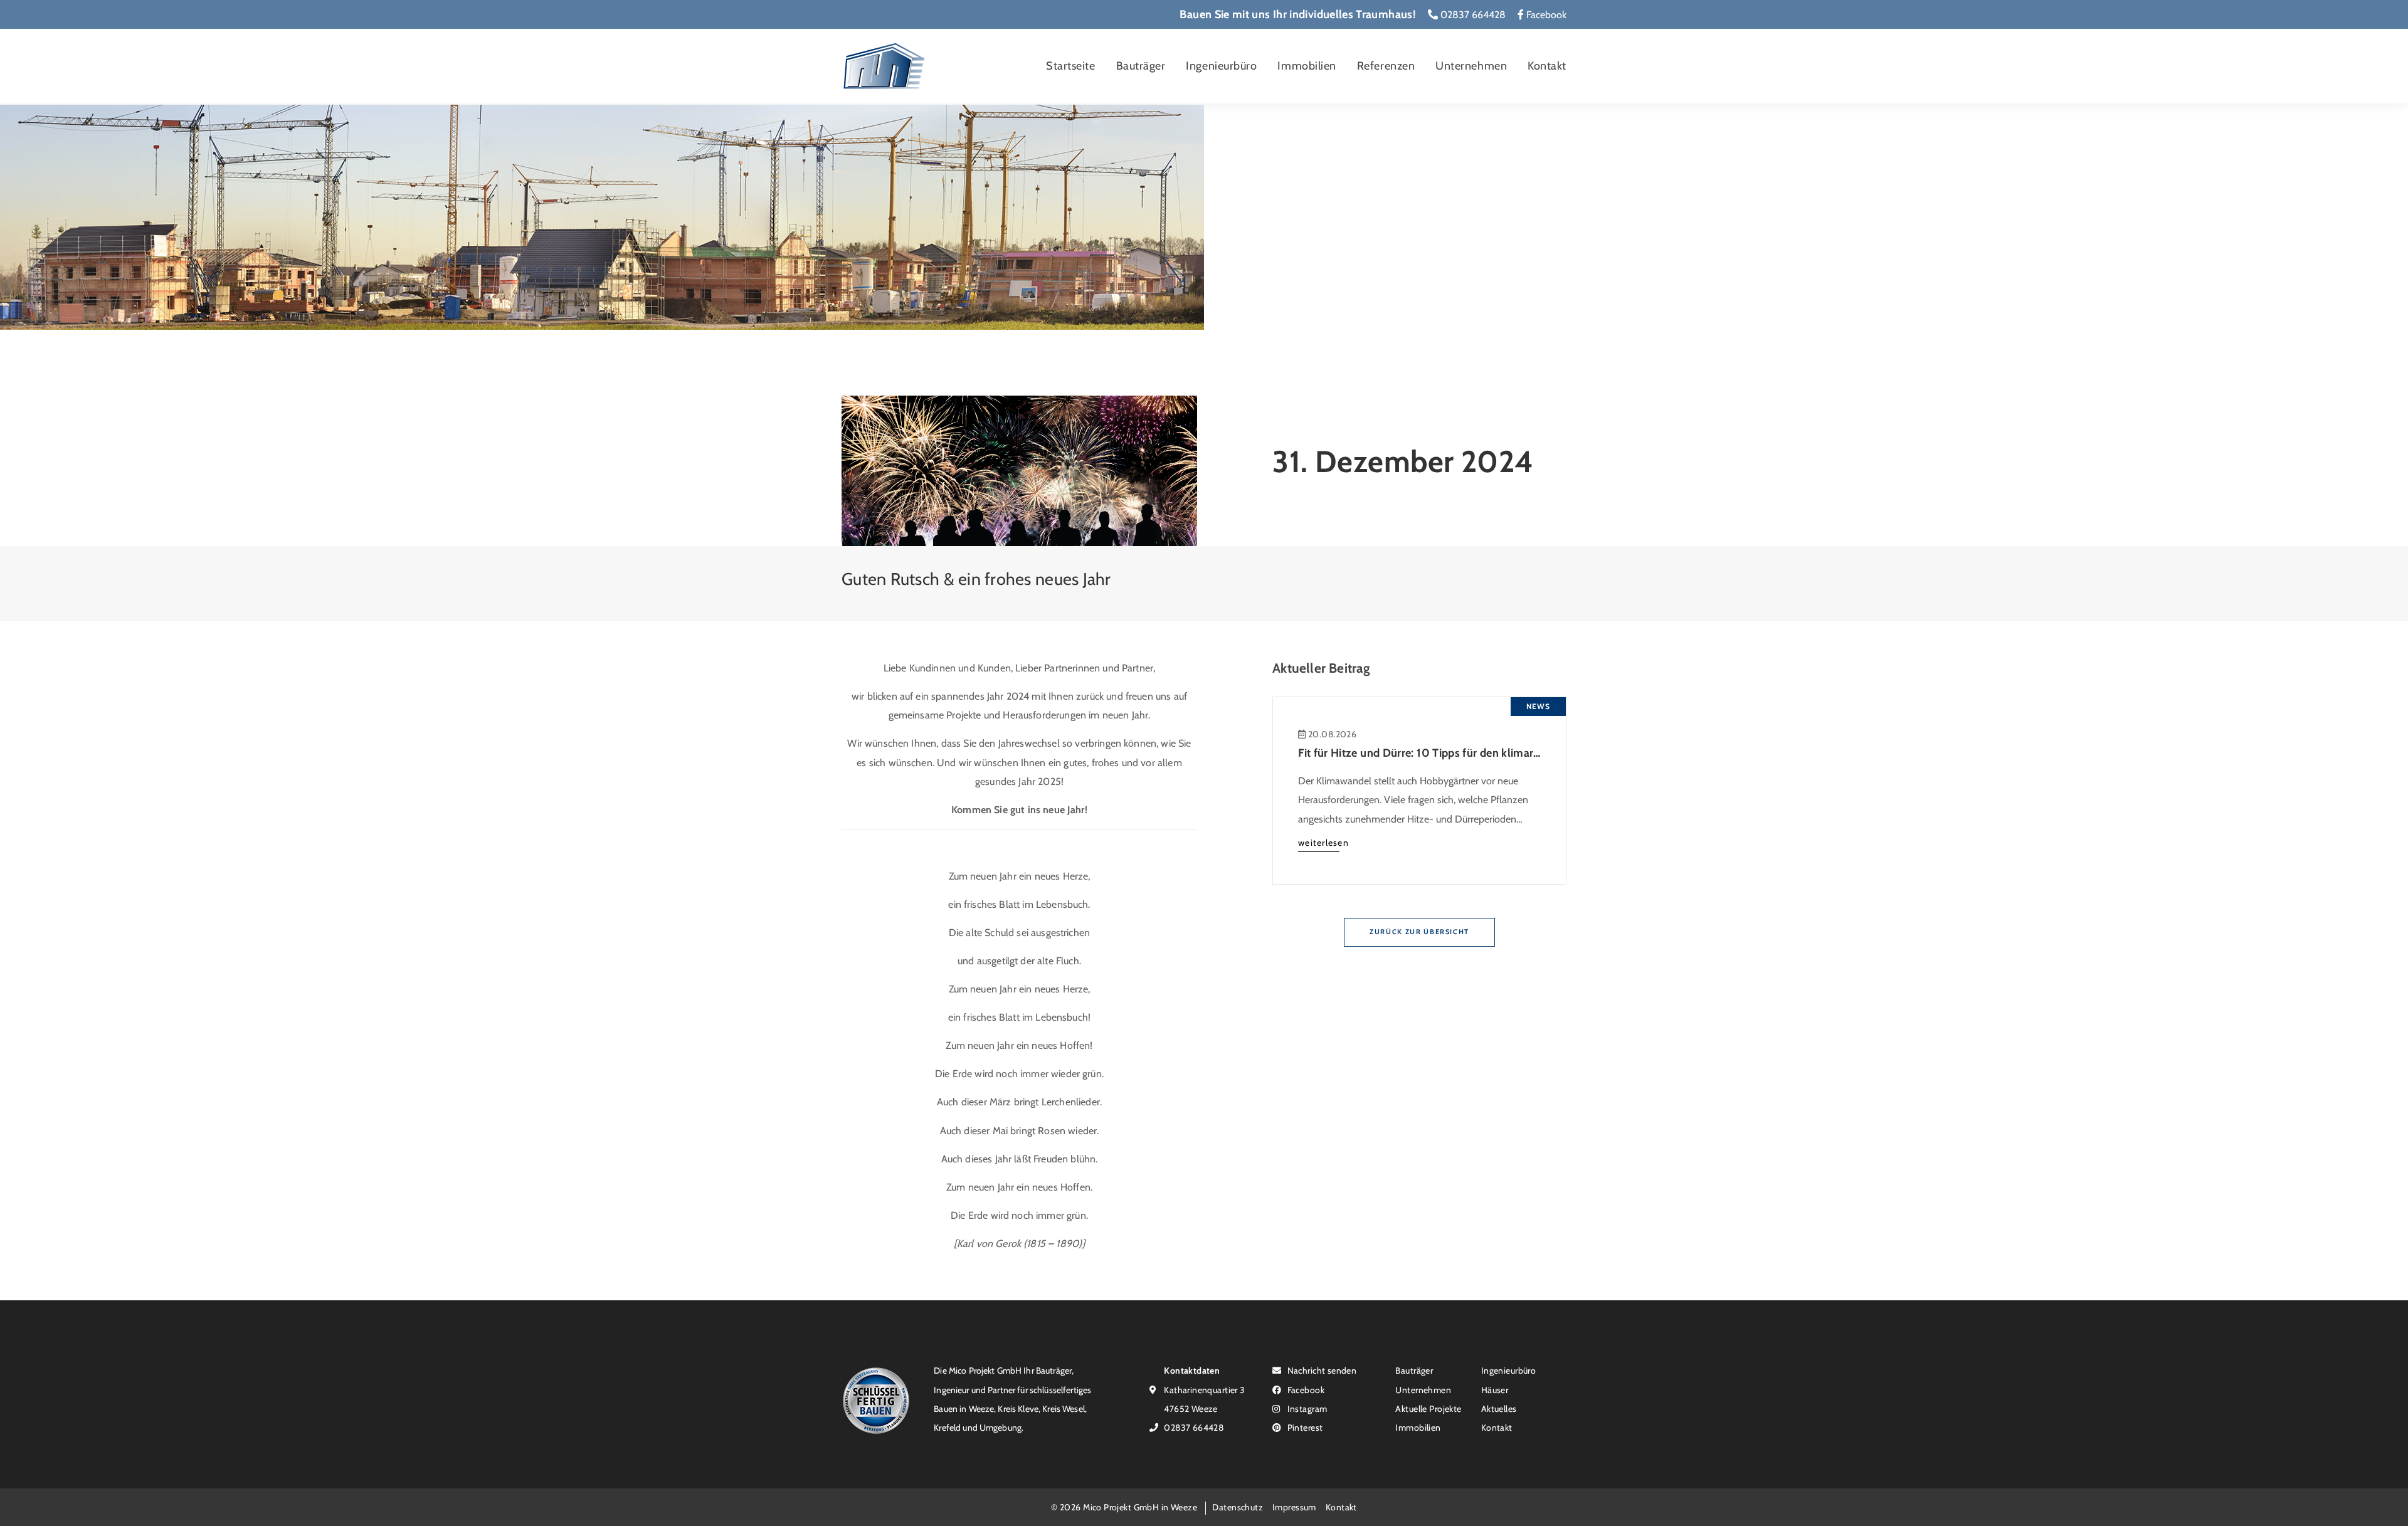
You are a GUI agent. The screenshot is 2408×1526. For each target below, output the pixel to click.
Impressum (1294, 1507)
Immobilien (1307, 66)
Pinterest (1304, 1427)
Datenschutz (1238, 1507)
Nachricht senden (1321, 1370)
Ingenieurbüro (1221, 66)
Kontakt (1547, 66)
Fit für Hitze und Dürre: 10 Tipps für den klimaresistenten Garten (1460, 753)
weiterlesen (1323, 842)
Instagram (1306, 1408)
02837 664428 (1472, 15)
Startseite (1070, 66)
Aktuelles (1499, 1408)
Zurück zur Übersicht (1419, 932)
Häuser (1495, 1390)
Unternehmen (1471, 66)
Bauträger (1141, 66)
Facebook (1545, 15)
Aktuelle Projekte (1428, 1408)
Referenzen (1386, 66)
